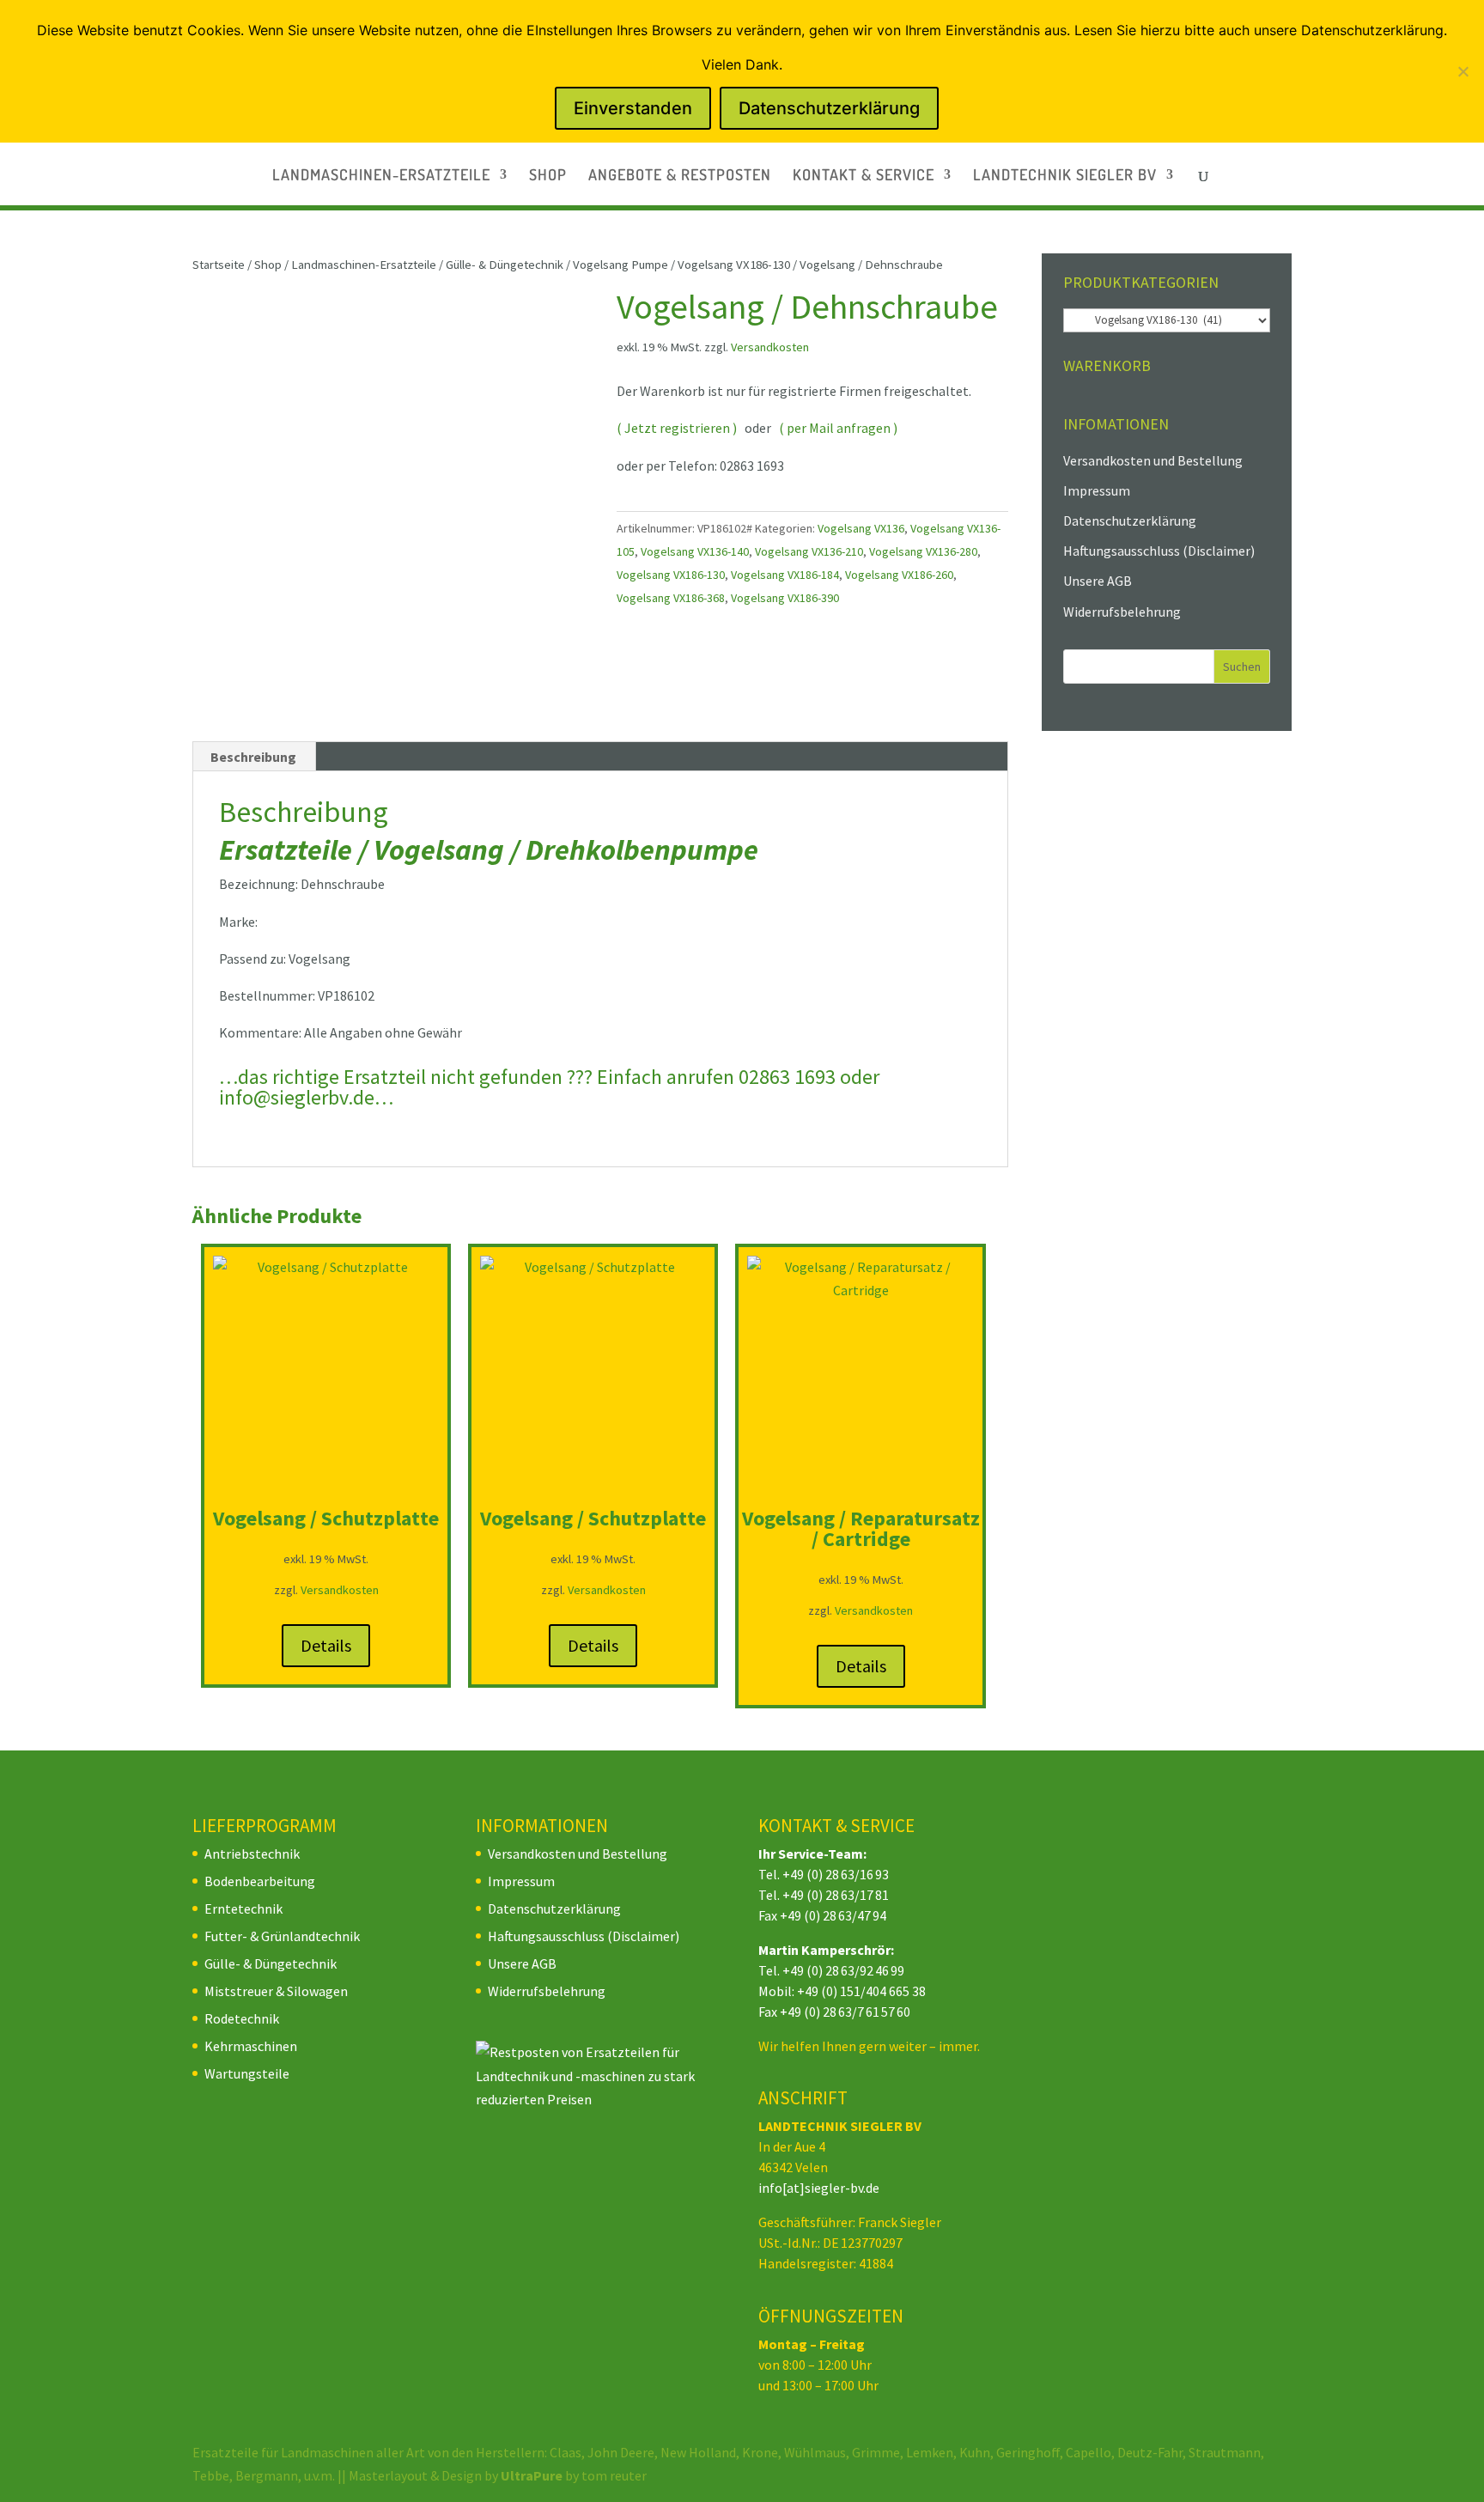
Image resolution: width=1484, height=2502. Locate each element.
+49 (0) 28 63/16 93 (836, 1874)
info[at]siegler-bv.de (819, 2188)
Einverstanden (633, 108)
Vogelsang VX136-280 (923, 551)
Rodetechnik (242, 2018)
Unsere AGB (1098, 581)
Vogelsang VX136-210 (809, 551)
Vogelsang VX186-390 (785, 598)
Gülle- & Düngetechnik (505, 265)
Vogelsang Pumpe (620, 265)
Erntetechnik (243, 1908)
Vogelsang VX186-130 (734, 265)
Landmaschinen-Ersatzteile (364, 265)
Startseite (219, 265)
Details (326, 1645)
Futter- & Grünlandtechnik (282, 1936)
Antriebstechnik (252, 1854)
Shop (268, 265)
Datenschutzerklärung (1130, 520)
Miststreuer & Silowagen (276, 1991)
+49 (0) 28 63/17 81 (836, 1895)
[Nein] (1463, 71)
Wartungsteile (247, 2073)
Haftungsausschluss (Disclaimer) (1159, 551)
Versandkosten (770, 347)
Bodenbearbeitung (260, 1881)
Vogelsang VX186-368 (671, 598)
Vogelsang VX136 (861, 528)
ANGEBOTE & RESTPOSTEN (680, 176)
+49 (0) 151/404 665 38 (861, 1991)
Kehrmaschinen (251, 2046)
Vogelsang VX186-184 (785, 575)
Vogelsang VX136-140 (695, 551)
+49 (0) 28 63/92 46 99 (843, 1970)
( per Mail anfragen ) (838, 428)
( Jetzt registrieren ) (677, 428)
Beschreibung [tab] (253, 757)
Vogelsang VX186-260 (899, 575)
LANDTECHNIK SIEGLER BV (1065, 176)
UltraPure (533, 2475)
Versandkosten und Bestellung (1153, 460)
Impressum (1097, 490)
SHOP (548, 176)
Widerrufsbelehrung (1122, 612)
